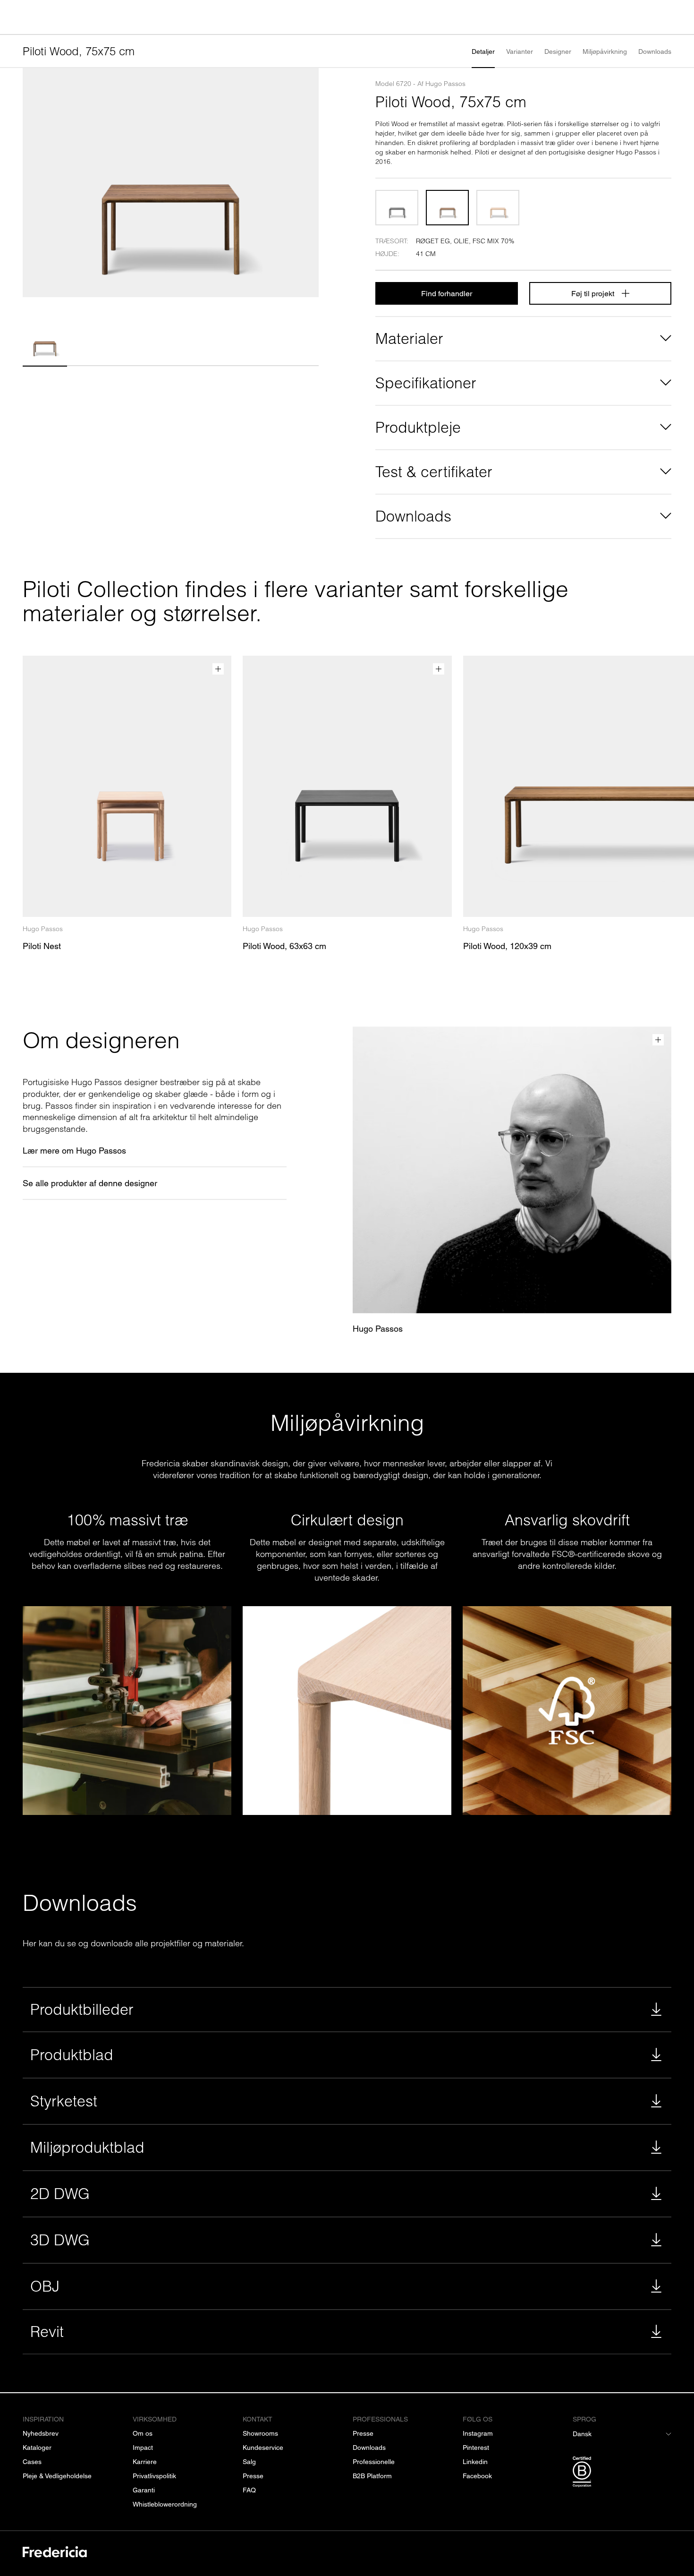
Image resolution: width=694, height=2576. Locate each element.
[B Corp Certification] (622, 2473)
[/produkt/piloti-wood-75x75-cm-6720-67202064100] (498, 208)
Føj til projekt (593, 294)
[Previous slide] (34, 183)
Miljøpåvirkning (605, 51)
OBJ (45, 2286)
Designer (558, 51)
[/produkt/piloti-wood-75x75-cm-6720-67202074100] (447, 208)
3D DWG (60, 2240)
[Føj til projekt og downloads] (218, 669)
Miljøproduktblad (87, 2147)
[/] (55, 2554)
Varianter (520, 51)
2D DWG (60, 2194)
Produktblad (72, 2055)
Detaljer (483, 51)
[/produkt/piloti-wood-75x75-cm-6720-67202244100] (397, 208)
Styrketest (64, 2101)
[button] (45, 341)
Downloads (655, 51)
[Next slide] (307, 183)
